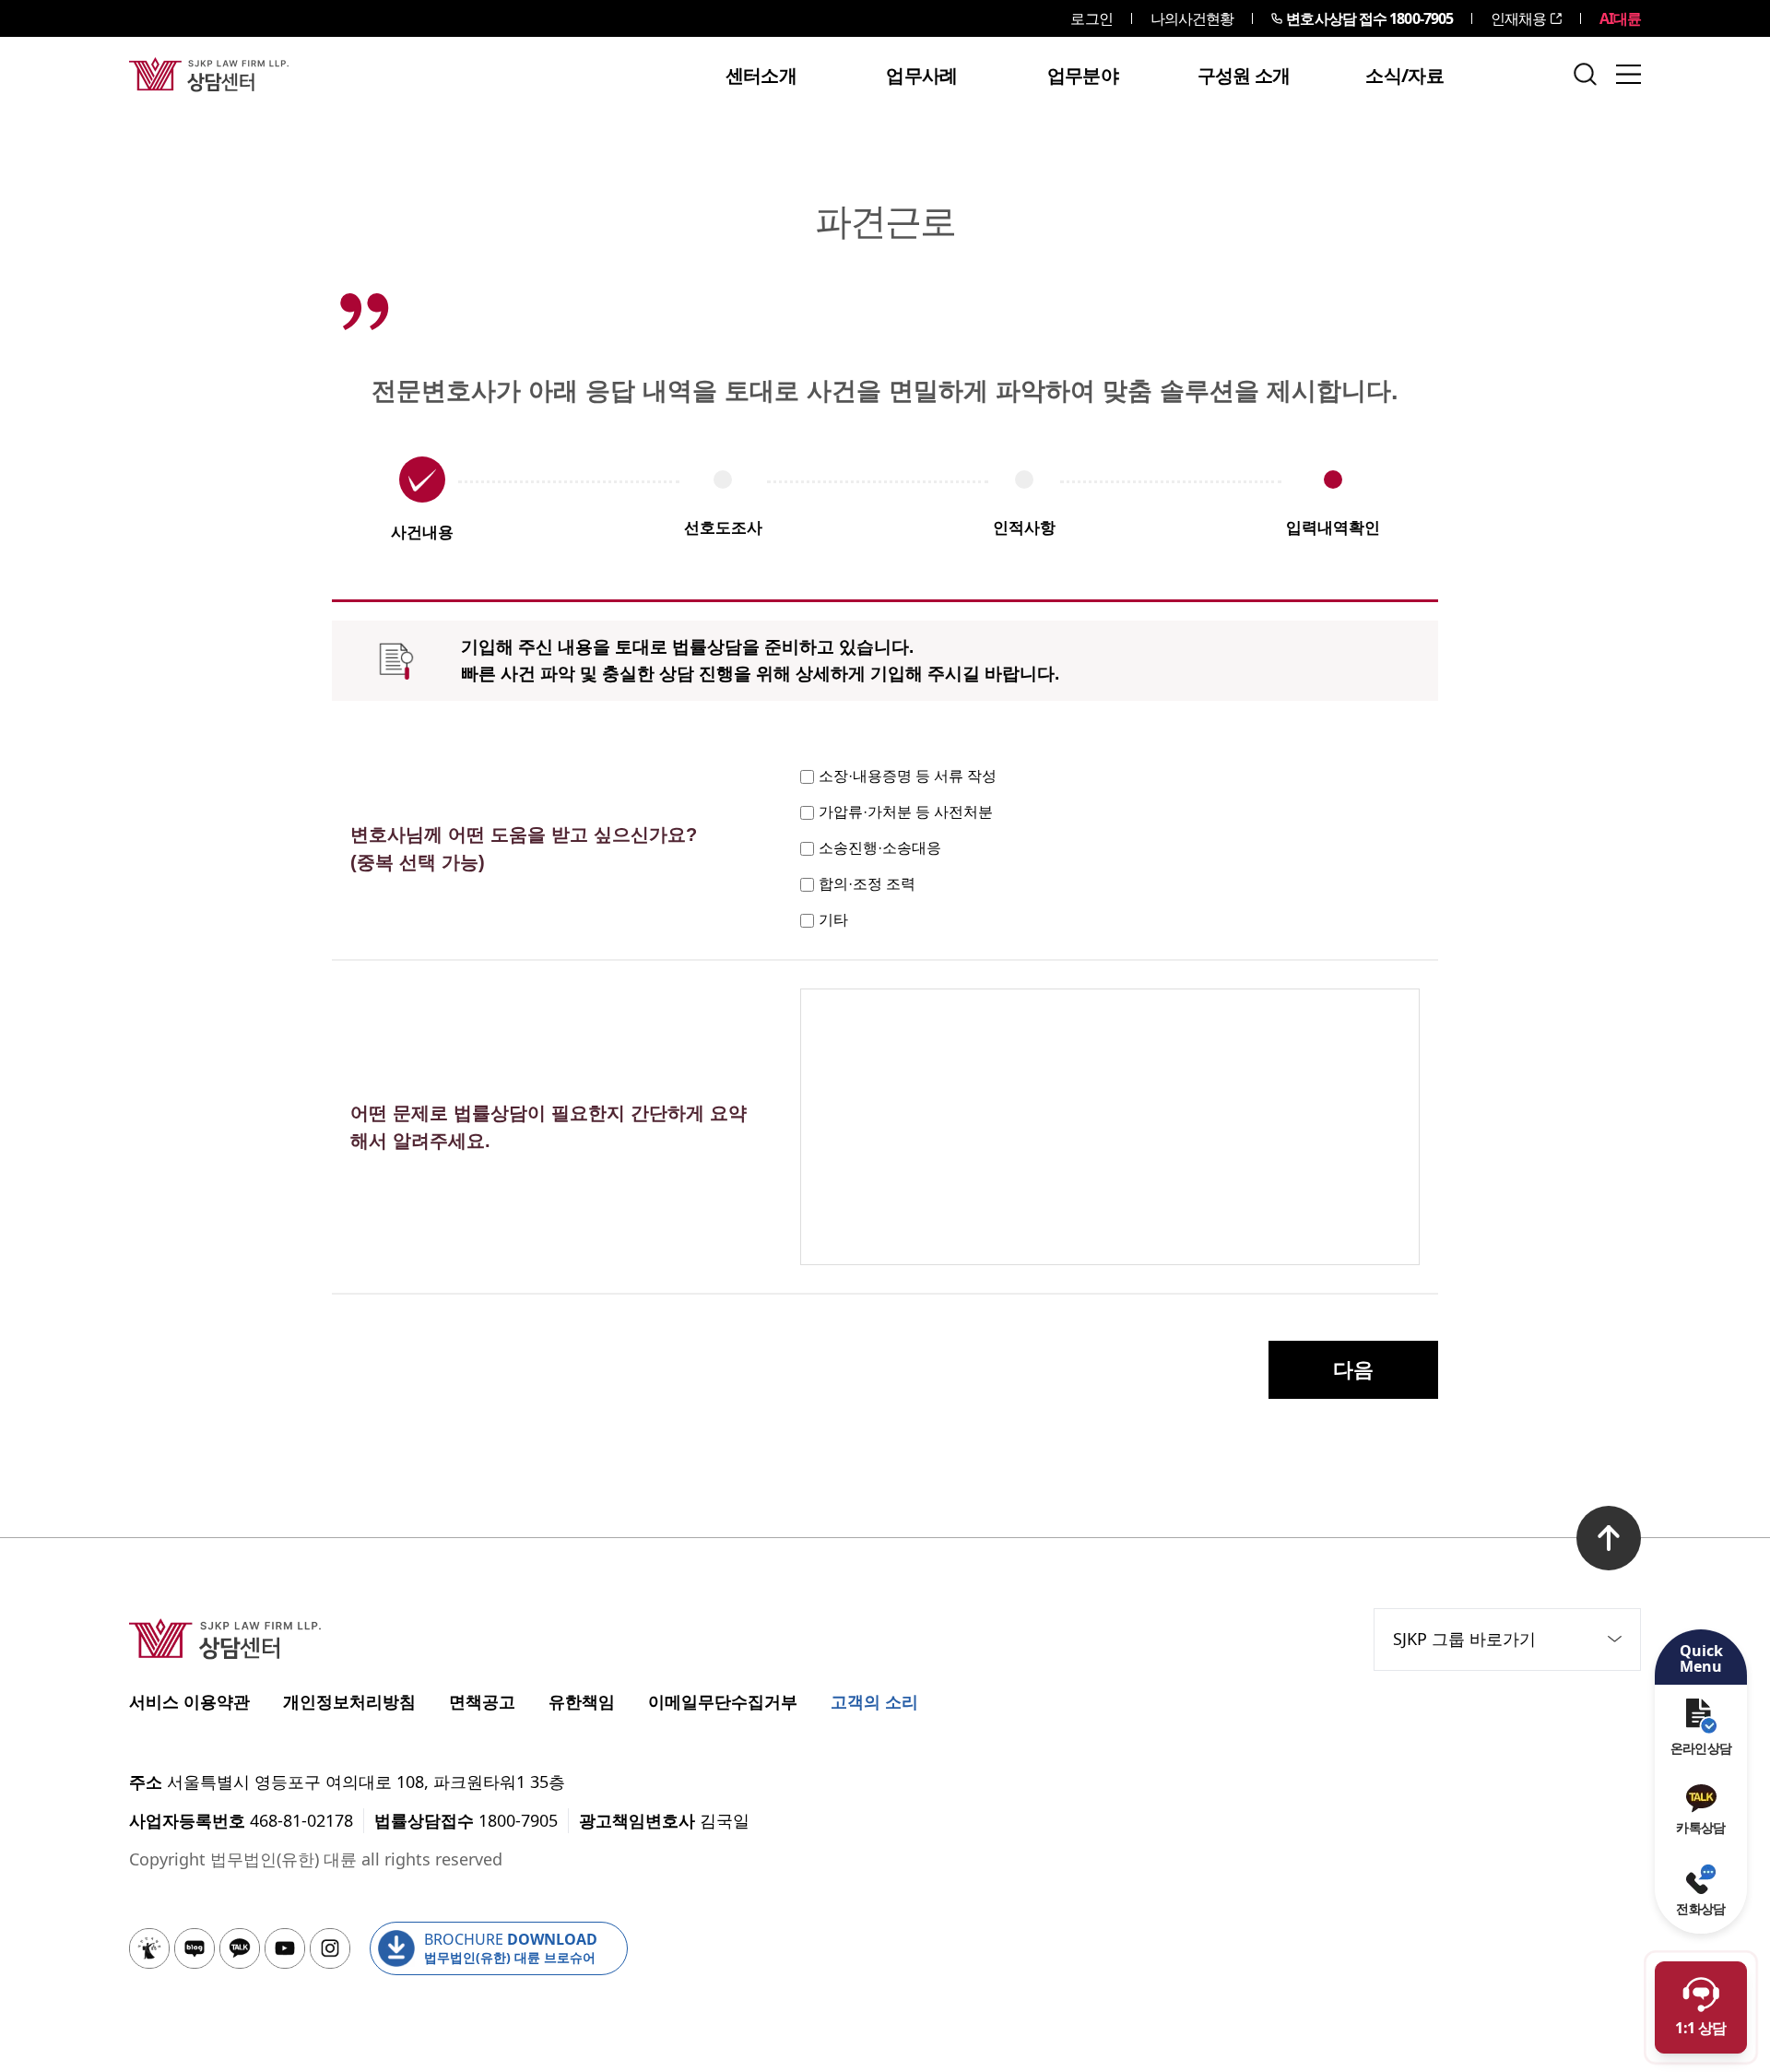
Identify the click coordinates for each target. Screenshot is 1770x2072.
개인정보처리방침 (349, 1701)
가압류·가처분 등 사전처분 (906, 812)
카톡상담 (1700, 1827)
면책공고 (482, 1701)
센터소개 (761, 76)
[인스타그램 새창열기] (330, 1948)
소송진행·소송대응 (880, 848)
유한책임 (582, 1701)
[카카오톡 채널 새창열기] (240, 1948)
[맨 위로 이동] (1609, 1538)
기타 (833, 920)
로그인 (1091, 18)
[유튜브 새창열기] (285, 1948)
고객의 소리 (874, 1701)
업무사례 (921, 76)
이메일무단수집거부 (723, 1701)
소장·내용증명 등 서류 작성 (908, 776)
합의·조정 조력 (867, 884)
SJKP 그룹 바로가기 (1464, 1639)
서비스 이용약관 (189, 1701)
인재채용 (1518, 18)
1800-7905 (1369, 18)
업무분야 (1083, 76)
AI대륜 (1620, 18)
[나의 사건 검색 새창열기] (149, 1948)
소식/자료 (1404, 76)
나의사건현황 (1192, 18)
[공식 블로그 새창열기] (195, 1948)
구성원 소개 (1244, 76)
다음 (1353, 1370)
